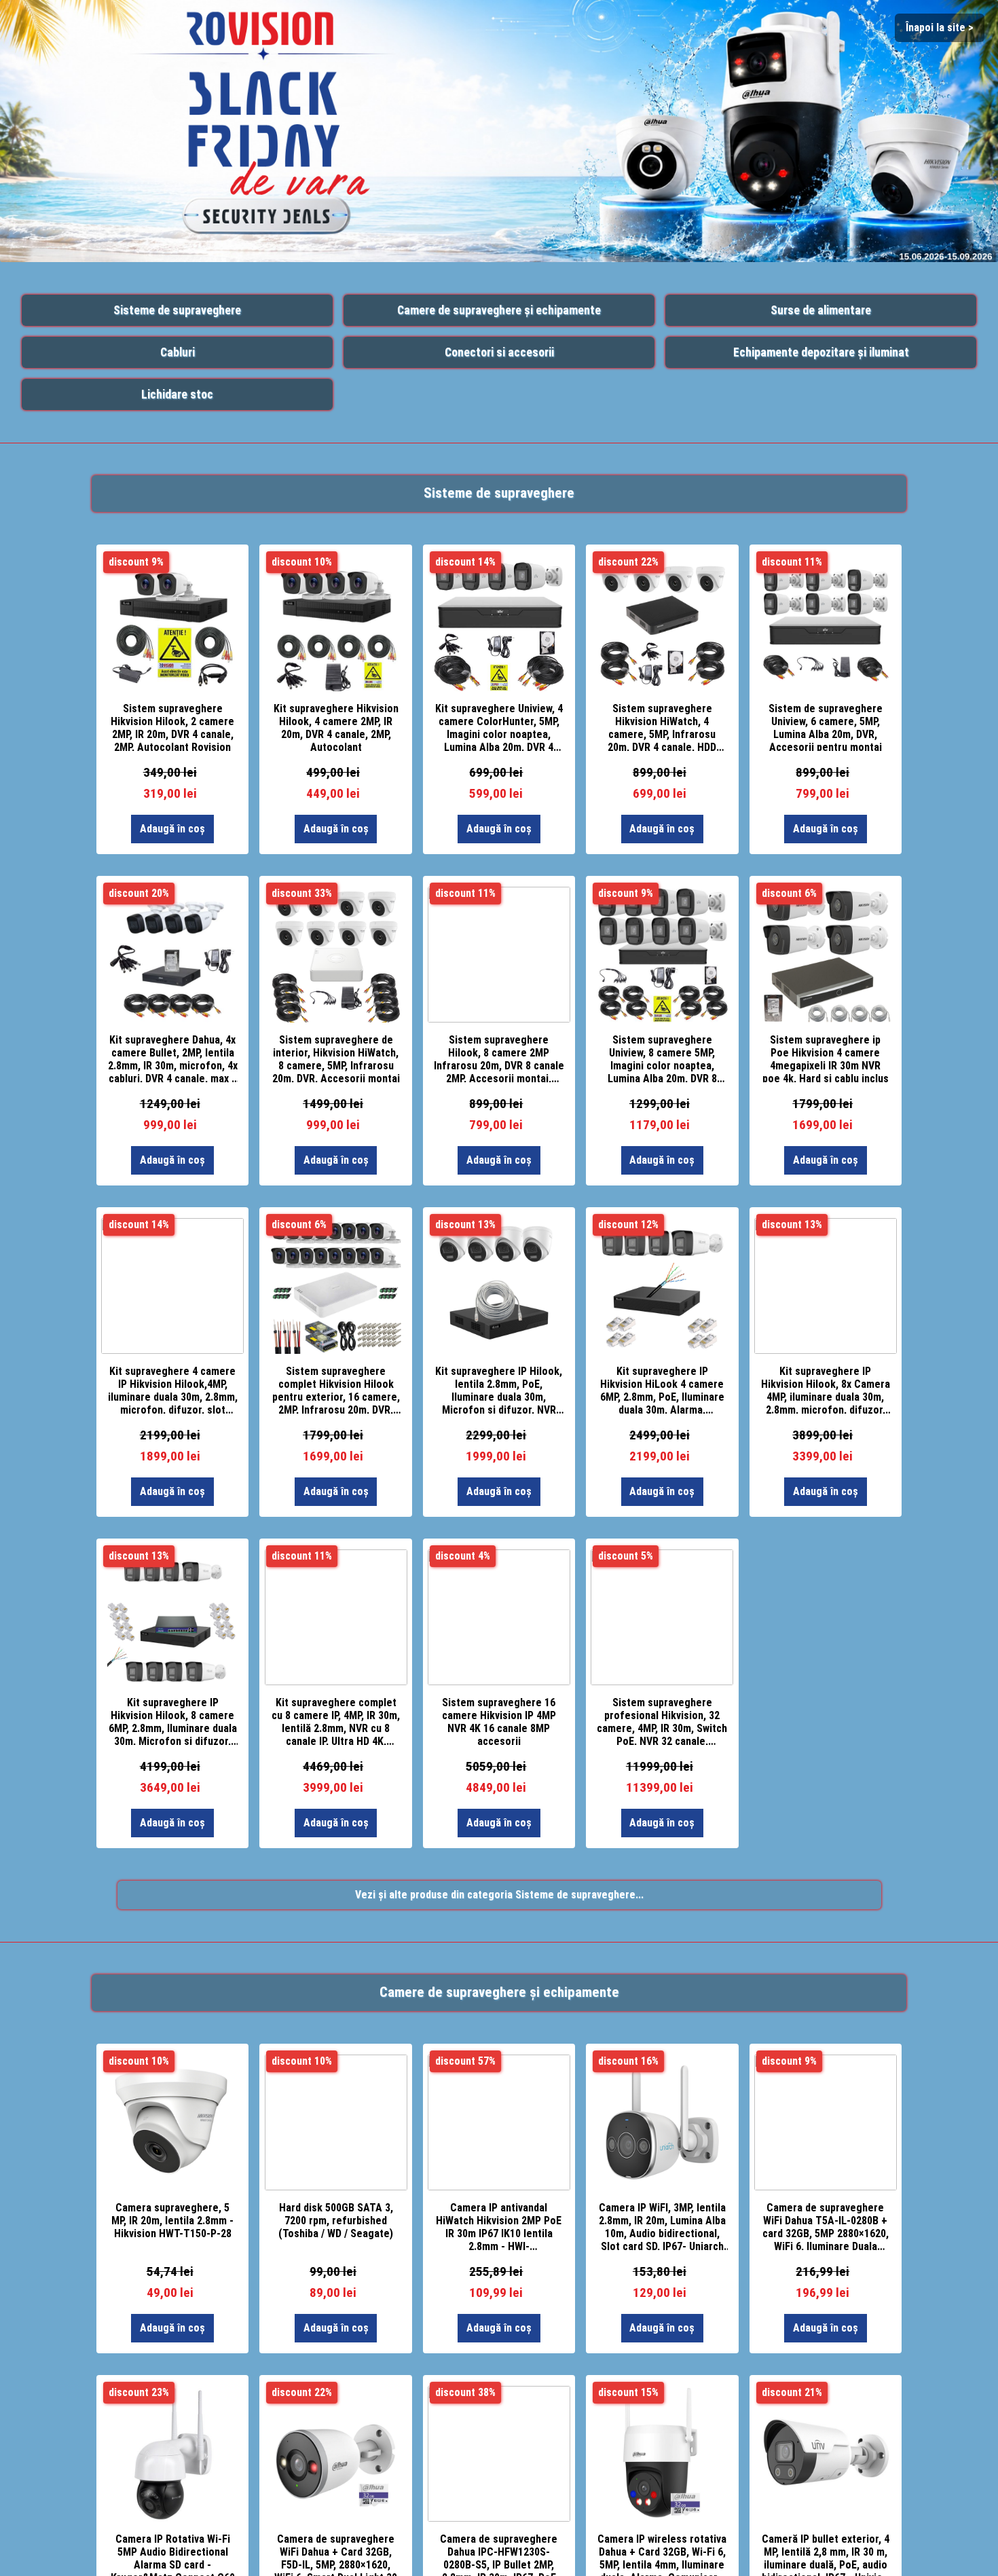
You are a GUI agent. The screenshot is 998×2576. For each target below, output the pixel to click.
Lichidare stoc (177, 394)
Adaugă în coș (172, 829)
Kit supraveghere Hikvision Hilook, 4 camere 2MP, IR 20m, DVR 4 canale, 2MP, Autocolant (336, 726)
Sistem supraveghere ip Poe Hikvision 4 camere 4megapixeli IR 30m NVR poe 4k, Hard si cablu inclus (826, 1058)
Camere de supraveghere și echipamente (499, 310)
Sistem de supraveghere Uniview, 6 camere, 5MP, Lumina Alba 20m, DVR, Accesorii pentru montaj (826, 726)
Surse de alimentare (821, 310)
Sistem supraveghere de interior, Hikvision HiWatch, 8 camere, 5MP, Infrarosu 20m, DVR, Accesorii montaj (336, 1058)
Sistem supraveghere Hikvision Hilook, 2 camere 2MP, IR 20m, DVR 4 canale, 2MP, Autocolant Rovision (172, 726)
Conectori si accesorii (499, 352)
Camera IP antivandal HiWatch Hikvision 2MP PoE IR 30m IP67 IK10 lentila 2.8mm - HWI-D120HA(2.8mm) (499, 2226)
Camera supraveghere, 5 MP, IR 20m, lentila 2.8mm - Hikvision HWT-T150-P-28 (172, 2221)
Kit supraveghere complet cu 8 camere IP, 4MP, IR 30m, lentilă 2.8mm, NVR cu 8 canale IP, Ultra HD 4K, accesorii (336, 1721)
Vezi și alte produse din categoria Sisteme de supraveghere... (499, 1895)
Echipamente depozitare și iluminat (821, 352)
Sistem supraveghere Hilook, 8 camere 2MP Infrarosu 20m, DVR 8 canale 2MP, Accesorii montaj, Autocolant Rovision (499, 1058)
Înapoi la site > (940, 27)
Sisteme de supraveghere (177, 310)
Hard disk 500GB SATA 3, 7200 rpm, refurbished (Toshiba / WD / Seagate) (336, 2221)
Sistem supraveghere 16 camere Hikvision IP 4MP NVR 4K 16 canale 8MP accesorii (499, 1721)
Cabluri (178, 352)
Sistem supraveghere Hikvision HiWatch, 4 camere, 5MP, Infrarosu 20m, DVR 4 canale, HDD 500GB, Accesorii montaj (662, 726)
